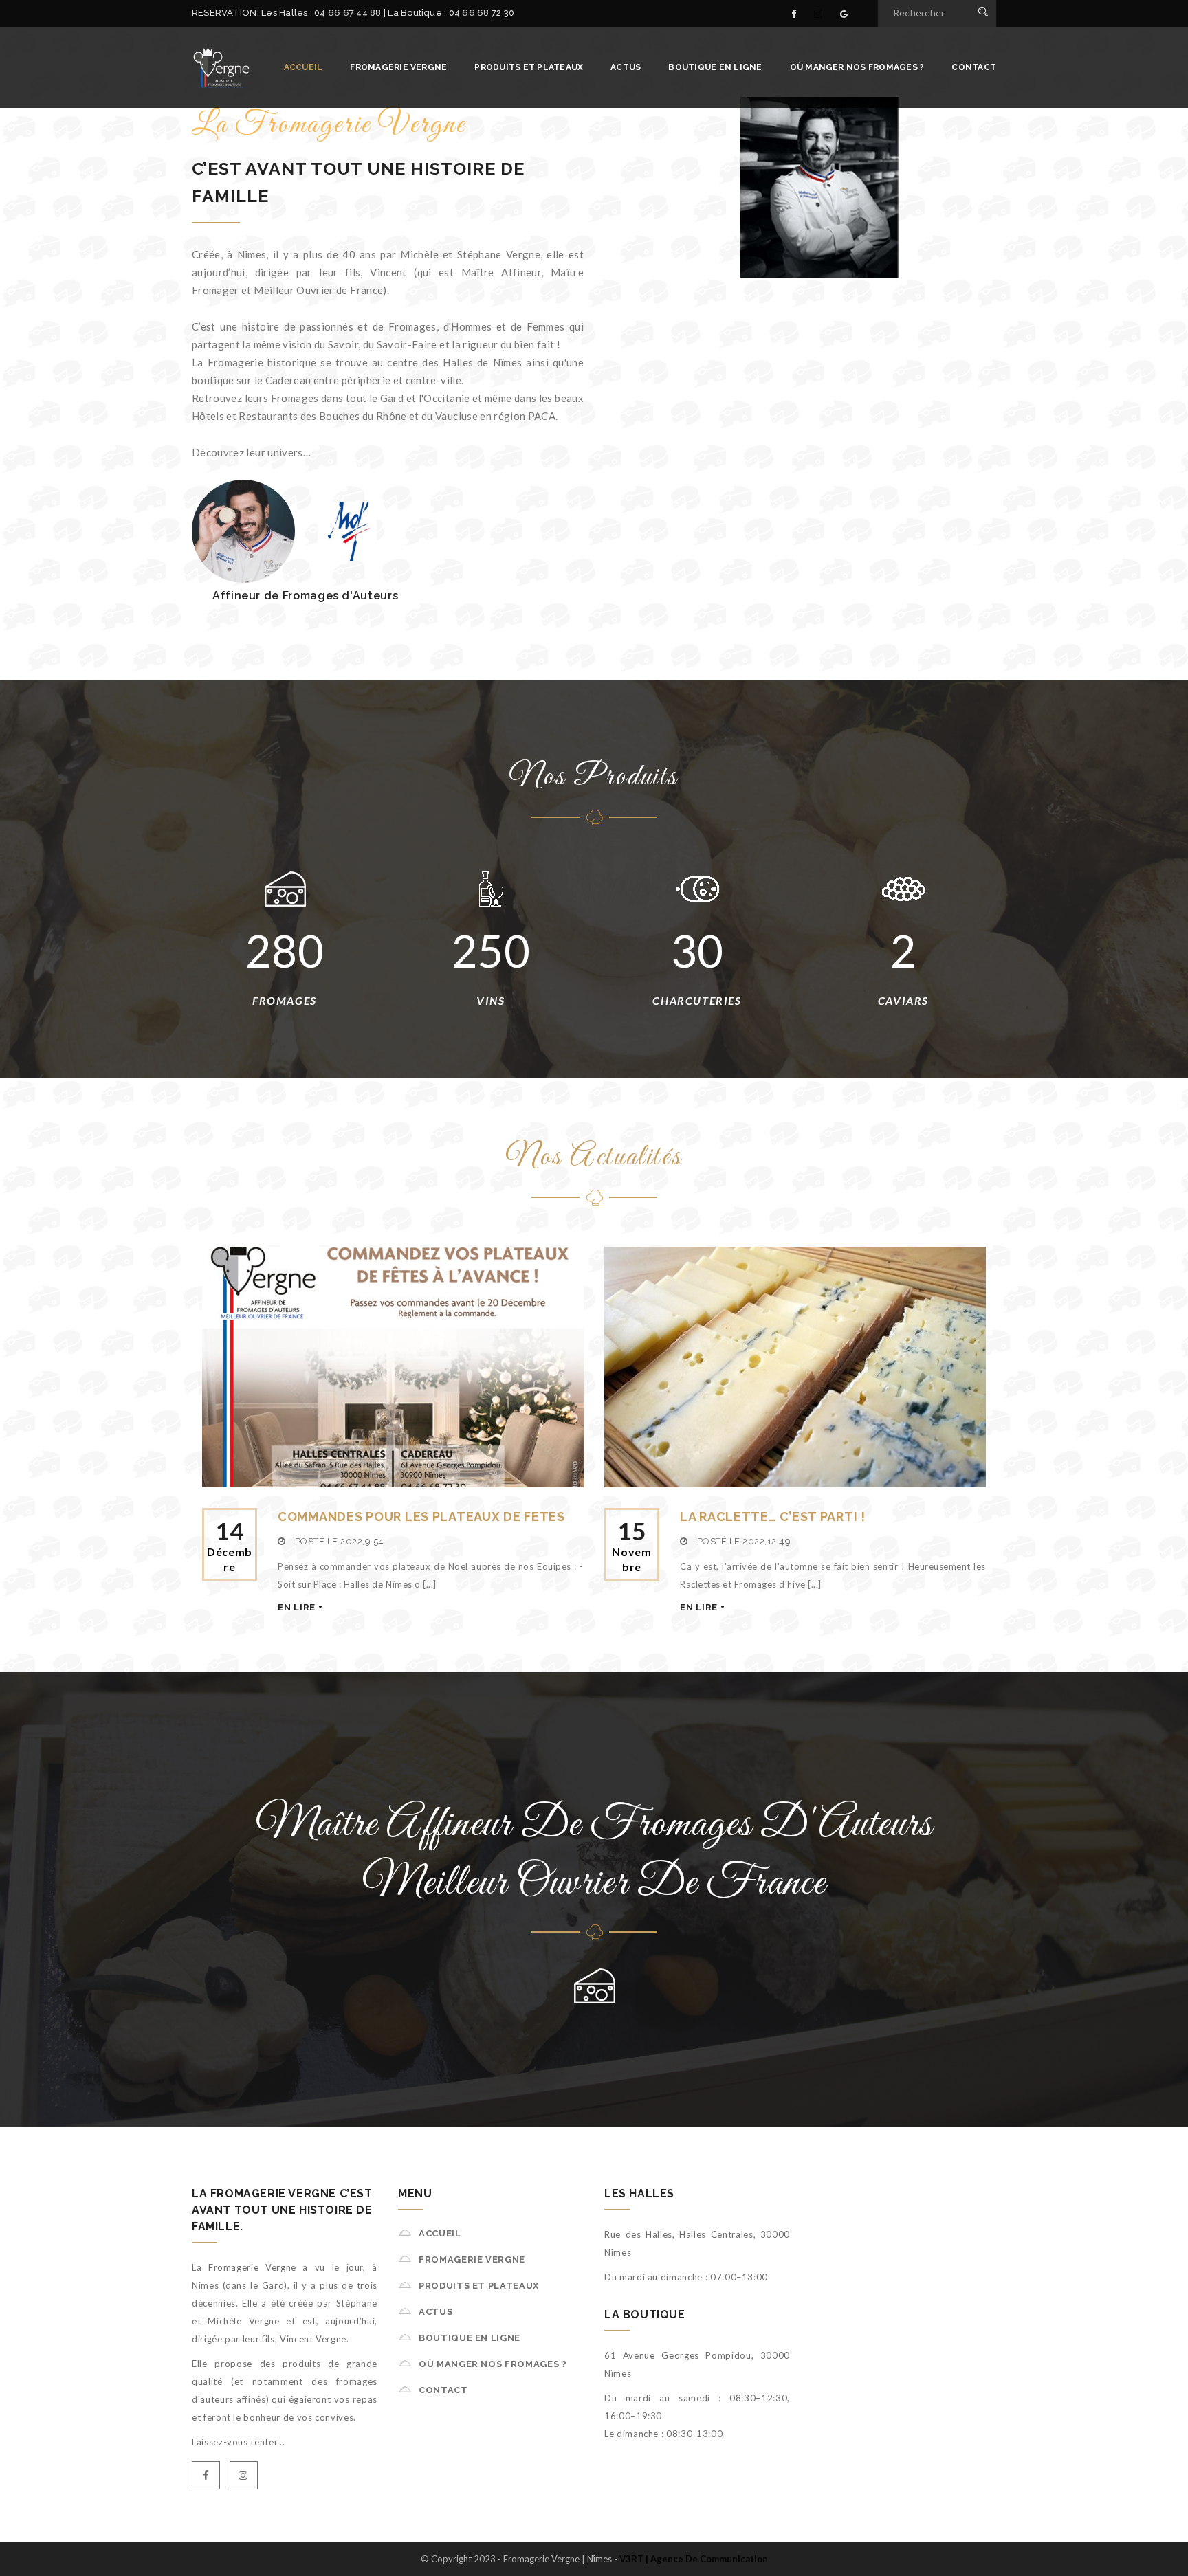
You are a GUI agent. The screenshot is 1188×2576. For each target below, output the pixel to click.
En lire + (300, 1607)
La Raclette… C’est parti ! (773, 1517)
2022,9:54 (362, 1541)
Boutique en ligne (715, 67)
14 (230, 1545)
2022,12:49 (767, 1541)
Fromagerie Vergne (398, 67)
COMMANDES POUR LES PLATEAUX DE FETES (421, 1517)
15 (631, 1545)
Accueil (304, 67)
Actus (626, 67)
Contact (974, 67)
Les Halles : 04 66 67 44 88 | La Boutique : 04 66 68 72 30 (388, 13)
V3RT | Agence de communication (694, 2559)
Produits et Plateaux (529, 67)
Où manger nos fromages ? (857, 67)
